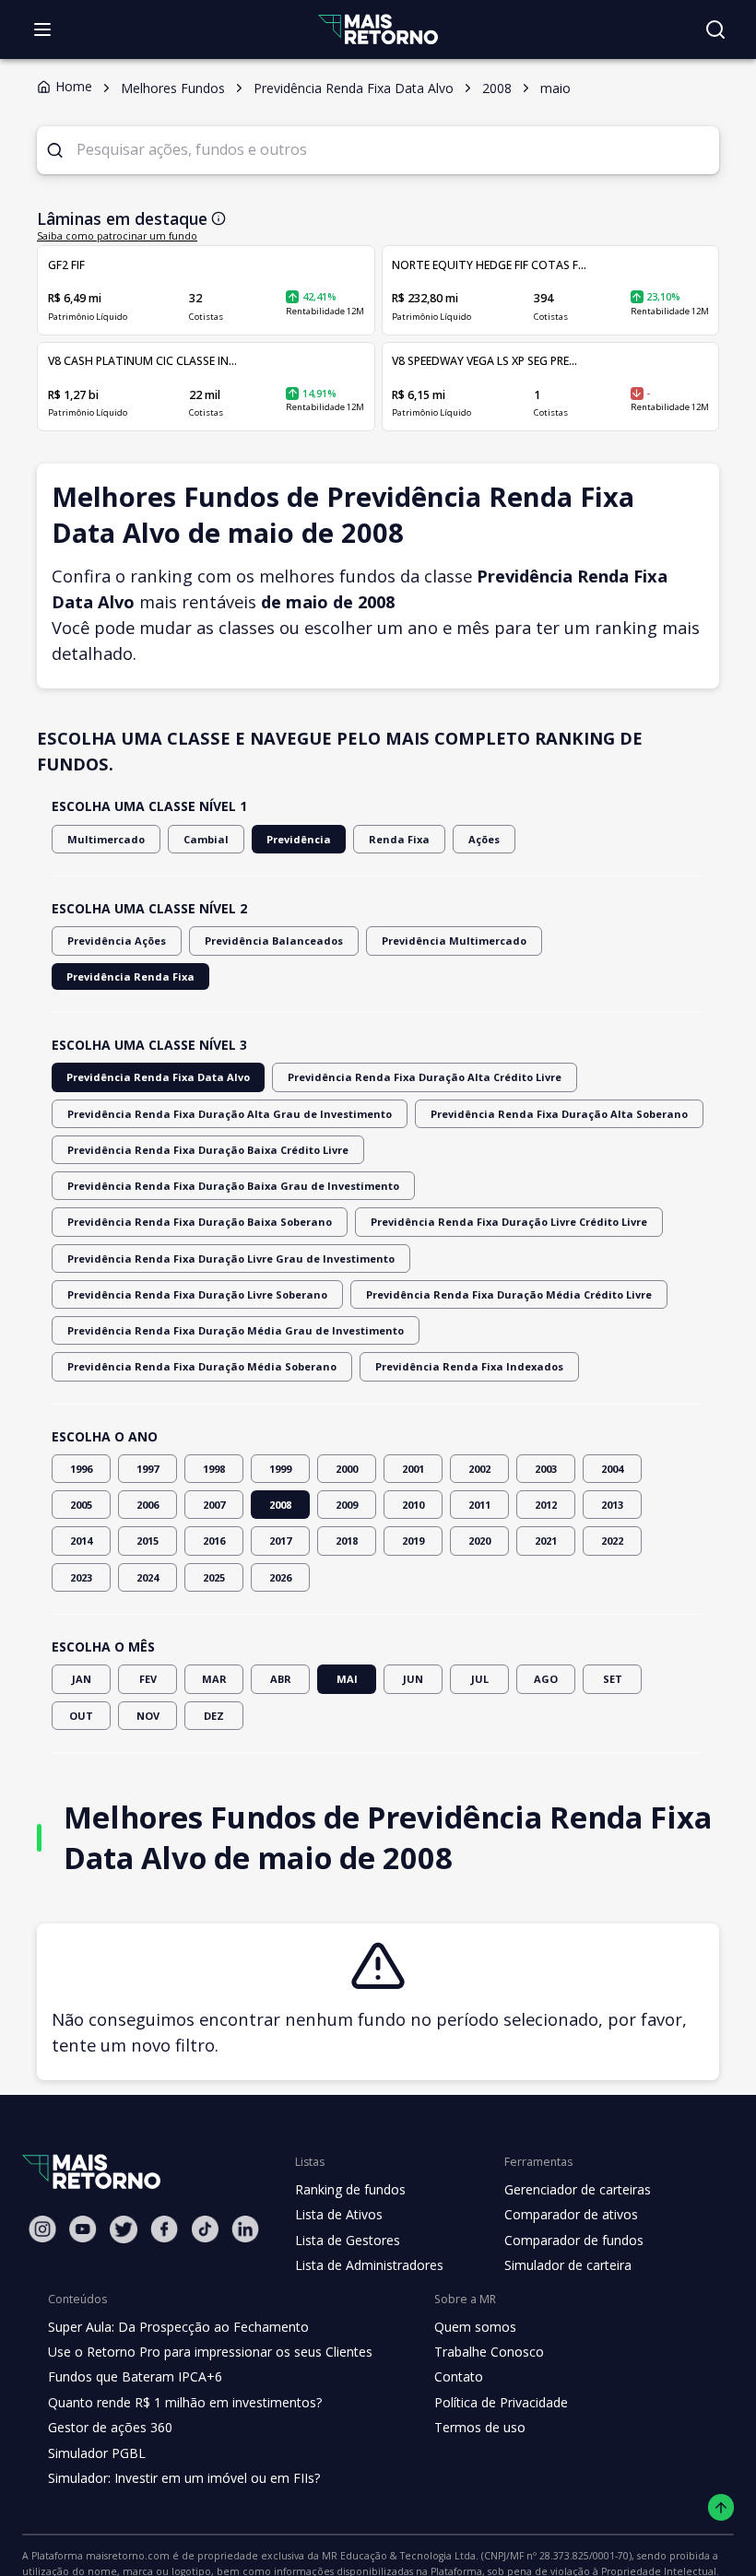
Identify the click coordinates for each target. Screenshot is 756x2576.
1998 (214, 1469)
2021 (546, 1541)
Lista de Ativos (339, 2214)
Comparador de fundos (574, 2240)
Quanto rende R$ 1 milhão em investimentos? (185, 2402)
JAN (82, 1679)
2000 (347, 1469)
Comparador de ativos (571, 2214)
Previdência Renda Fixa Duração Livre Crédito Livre (509, 1222)
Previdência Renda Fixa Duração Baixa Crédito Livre (208, 1150)
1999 (280, 1469)
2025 (214, 1577)
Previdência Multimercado (454, 941)
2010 (413, 1505)
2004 (612, 1469)
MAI (347, 1679)
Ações (484, 839)
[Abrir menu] (42, 29)
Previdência (299, 839)
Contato (459, 2376)
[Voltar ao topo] (721, 2507)
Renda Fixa (399, 839)
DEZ (214, 1716)
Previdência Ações (117, 941)
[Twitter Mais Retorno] (124, 2229)
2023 (81, 1577)
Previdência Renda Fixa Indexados (469, 1366)
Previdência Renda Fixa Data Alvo (158, 1077)
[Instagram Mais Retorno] (42, 2229)
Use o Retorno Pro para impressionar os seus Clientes (210, 2352)
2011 (479, 1505)
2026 (280, 1577)
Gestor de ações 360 (110, 2427)
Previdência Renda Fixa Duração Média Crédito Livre (509, 1294)
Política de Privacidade (501, 2402)
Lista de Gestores (348, 2240)
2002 (479, 1469)
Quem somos (475, 2327)
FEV (148, 1679)
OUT (81, 1716)
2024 (148, 1577)
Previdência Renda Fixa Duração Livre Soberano (197, 1294)
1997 (148, 1469)
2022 (612, 1541)
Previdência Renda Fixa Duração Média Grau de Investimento (236, 1330)
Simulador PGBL (97, 2453)
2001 (413, 1469)
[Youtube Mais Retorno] (83, 2229)
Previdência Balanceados (274, 941)
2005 (81, 1505)
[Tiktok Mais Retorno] (205, 2229)
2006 (148, 1505)
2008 (280, 1505)
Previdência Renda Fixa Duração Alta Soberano (559, 1114)
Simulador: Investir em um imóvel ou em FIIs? (184, 2478)
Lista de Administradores (369, 2265)
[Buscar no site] (715, 29)
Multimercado (106, 839)
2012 (546, 1505)
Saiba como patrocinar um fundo (117, 236)
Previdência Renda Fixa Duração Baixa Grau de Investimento (233, 1186)
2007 (214, 1505)
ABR (281, 1679)
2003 (546, 1469)
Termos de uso (480, 2427)
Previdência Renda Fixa (130, 976)
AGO (546, 1679)
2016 (214, 1541)
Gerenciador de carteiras (578, 2189)
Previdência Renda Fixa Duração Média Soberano (202, 1366)
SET (613, 1679)
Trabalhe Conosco (489, 2352)
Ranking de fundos (350, 2189)
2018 (347, 1541)
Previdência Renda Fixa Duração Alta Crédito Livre (425, 1077)
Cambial (206, 839)
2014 (81, 1541)
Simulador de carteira (568, 2265)
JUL (480, 1679)
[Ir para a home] (378, 29)
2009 (347, 1505)
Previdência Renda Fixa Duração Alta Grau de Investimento (230, 1114)
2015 (148, 1541)
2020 (479, 1541)
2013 (612, 1505)
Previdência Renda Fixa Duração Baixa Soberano (200, 1222)
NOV (148, 1716)
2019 (413, 1541)
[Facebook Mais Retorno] (164, 2229)
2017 (280, 1541)
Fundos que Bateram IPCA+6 (135, 2376)
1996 (81, 1469)
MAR (214, 1679)
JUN (413, 1679)
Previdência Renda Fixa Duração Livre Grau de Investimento (231, 1259)
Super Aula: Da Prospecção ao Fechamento (178, 2327)
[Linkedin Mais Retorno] (245, 2229)
